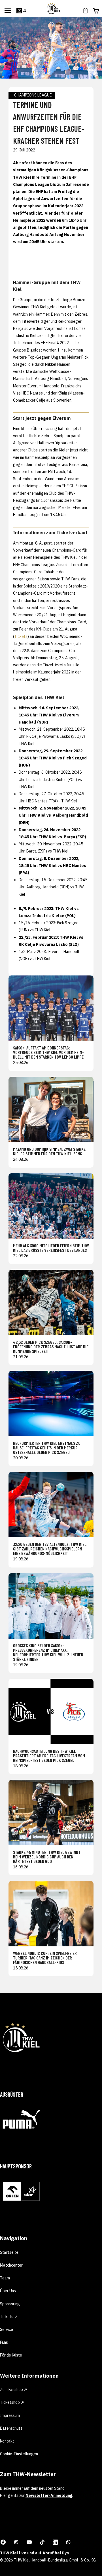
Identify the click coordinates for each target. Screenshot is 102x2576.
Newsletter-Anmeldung (49, 2495)
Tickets (21, 636)
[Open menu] (8, 10)
